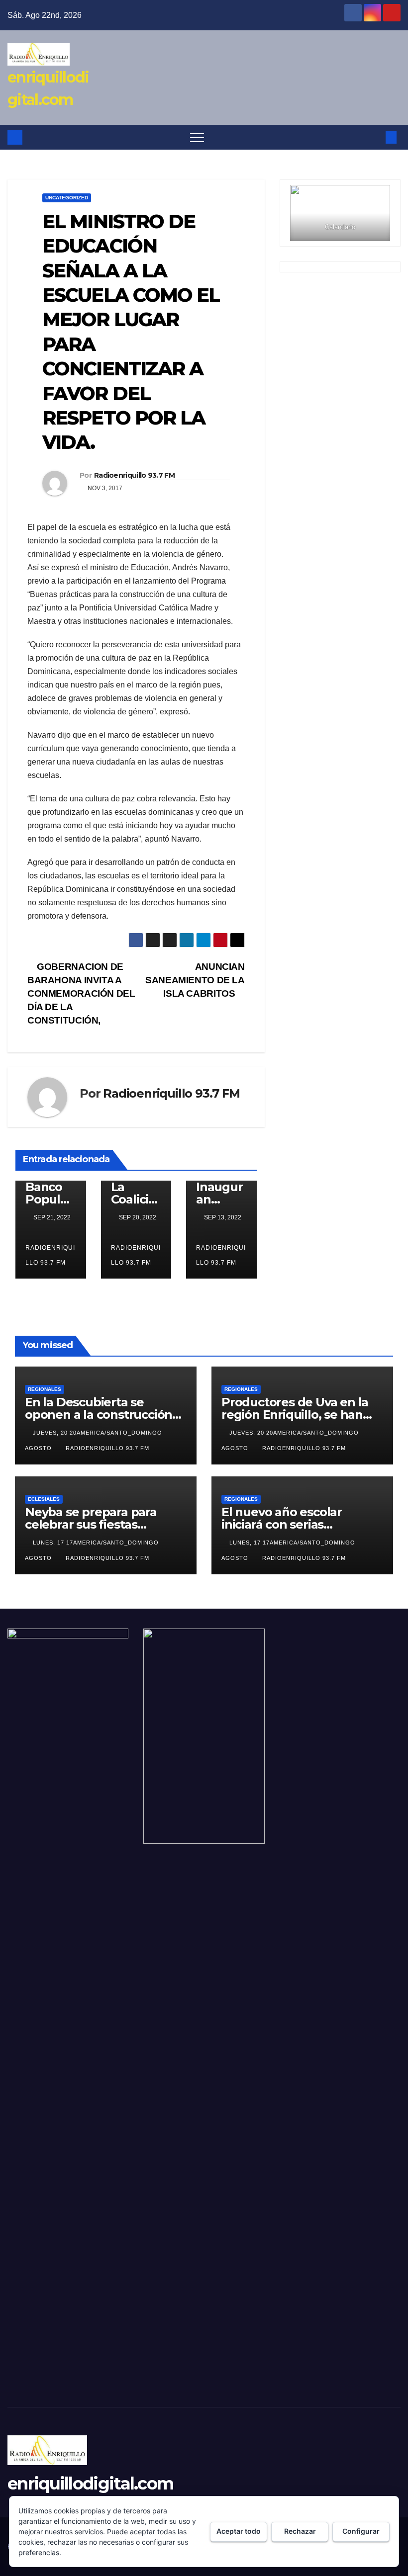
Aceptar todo (239, 2531)
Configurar (361, 2531)
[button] (375, 137)
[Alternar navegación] (197, 137)
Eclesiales (44, 1499)
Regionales (45, 1389)
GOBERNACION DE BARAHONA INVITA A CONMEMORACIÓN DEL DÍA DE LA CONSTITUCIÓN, (81, 993)
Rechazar (300, 2531)
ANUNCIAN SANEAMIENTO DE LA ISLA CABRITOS (195, 980)
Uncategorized (67, 198)
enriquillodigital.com (90, 2484)
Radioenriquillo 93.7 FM (134, 475)
